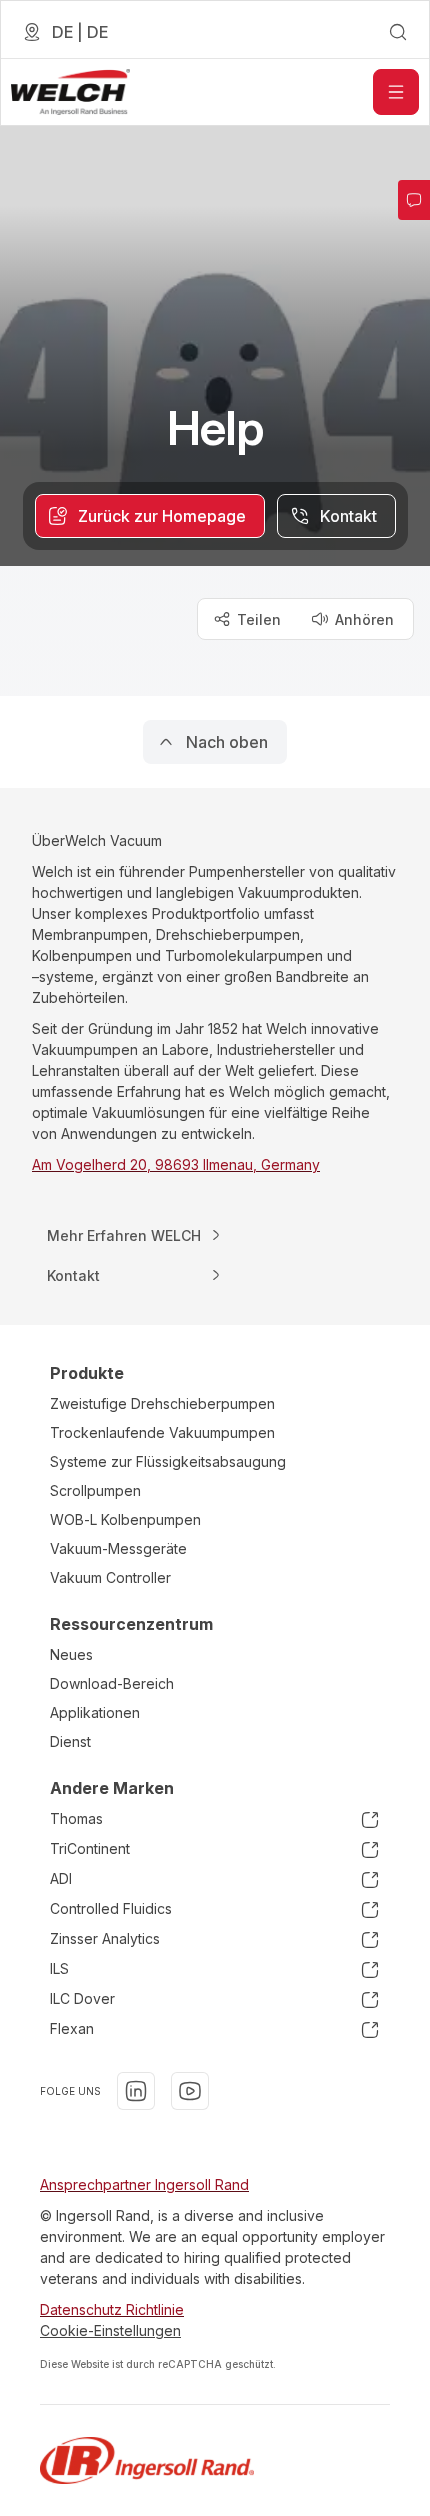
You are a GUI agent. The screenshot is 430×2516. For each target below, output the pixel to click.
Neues (71, 1654)
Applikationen (95, 1712)
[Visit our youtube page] (190, 2091)
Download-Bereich (112, 1683)
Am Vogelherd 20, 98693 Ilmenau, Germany (176, 1164)
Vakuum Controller (110, 1577)
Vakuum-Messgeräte (118, 1548)
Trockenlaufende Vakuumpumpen (162, 1432)
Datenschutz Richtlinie (112, 2309)
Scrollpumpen (95, 1490)
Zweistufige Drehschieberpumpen (162, 1403)
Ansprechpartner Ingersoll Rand (144, 2184)
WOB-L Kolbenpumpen (125, 1519)
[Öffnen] (396, 92)
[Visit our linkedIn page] (136, 2091)
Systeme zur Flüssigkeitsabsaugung (168, 1461)
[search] (398, 32)
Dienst (70, 1741)
